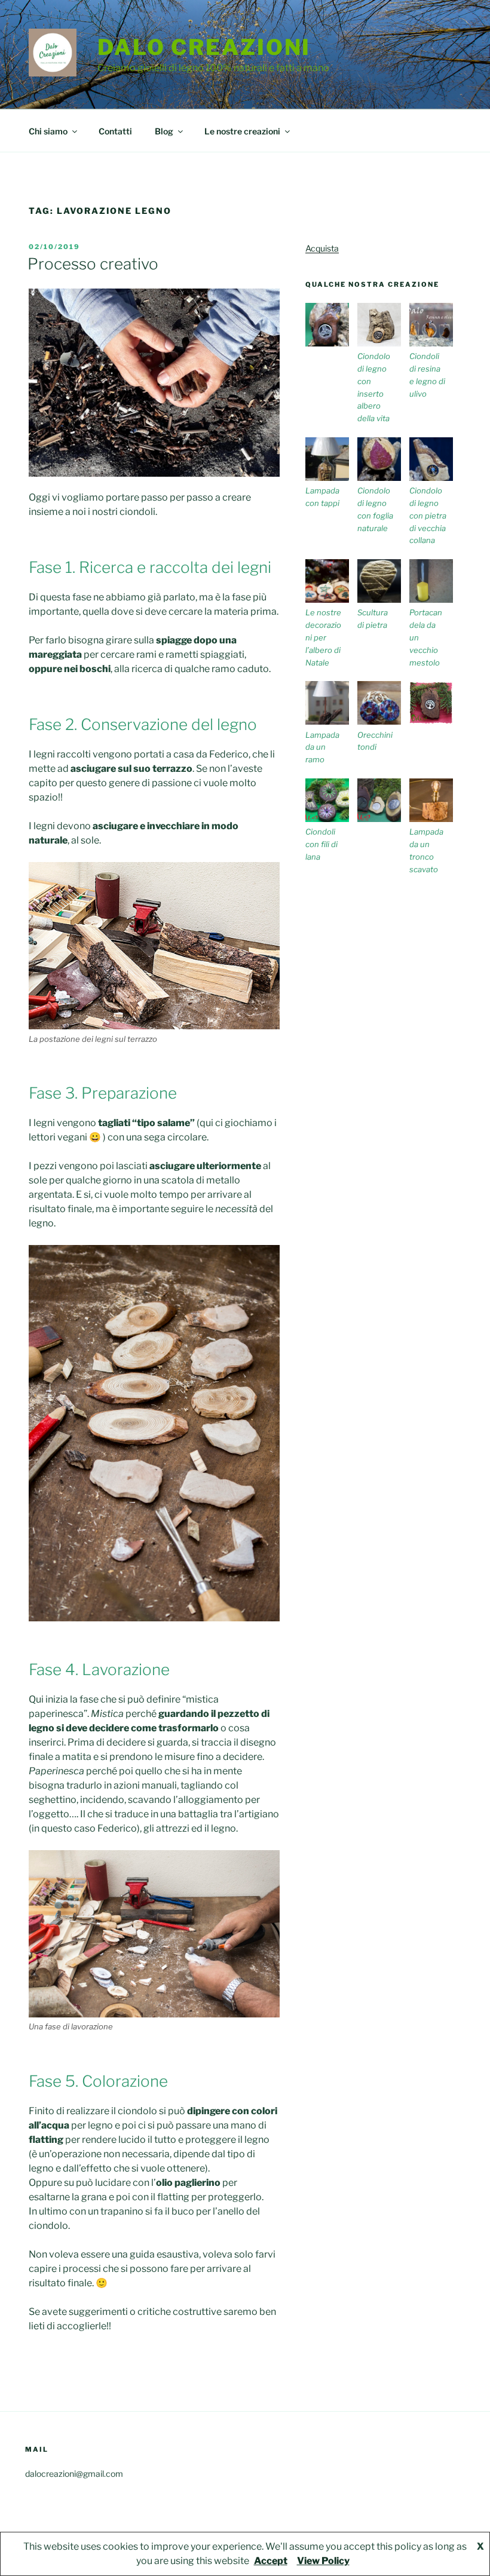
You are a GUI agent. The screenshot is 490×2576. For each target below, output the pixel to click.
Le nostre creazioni (242, 131)
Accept (271, 2561)
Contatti (115, 131)
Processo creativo (93, 264)
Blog (164, 131)
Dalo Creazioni (204, 47)
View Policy (323, 2561)
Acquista (322, 248)
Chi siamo (48, 131)
